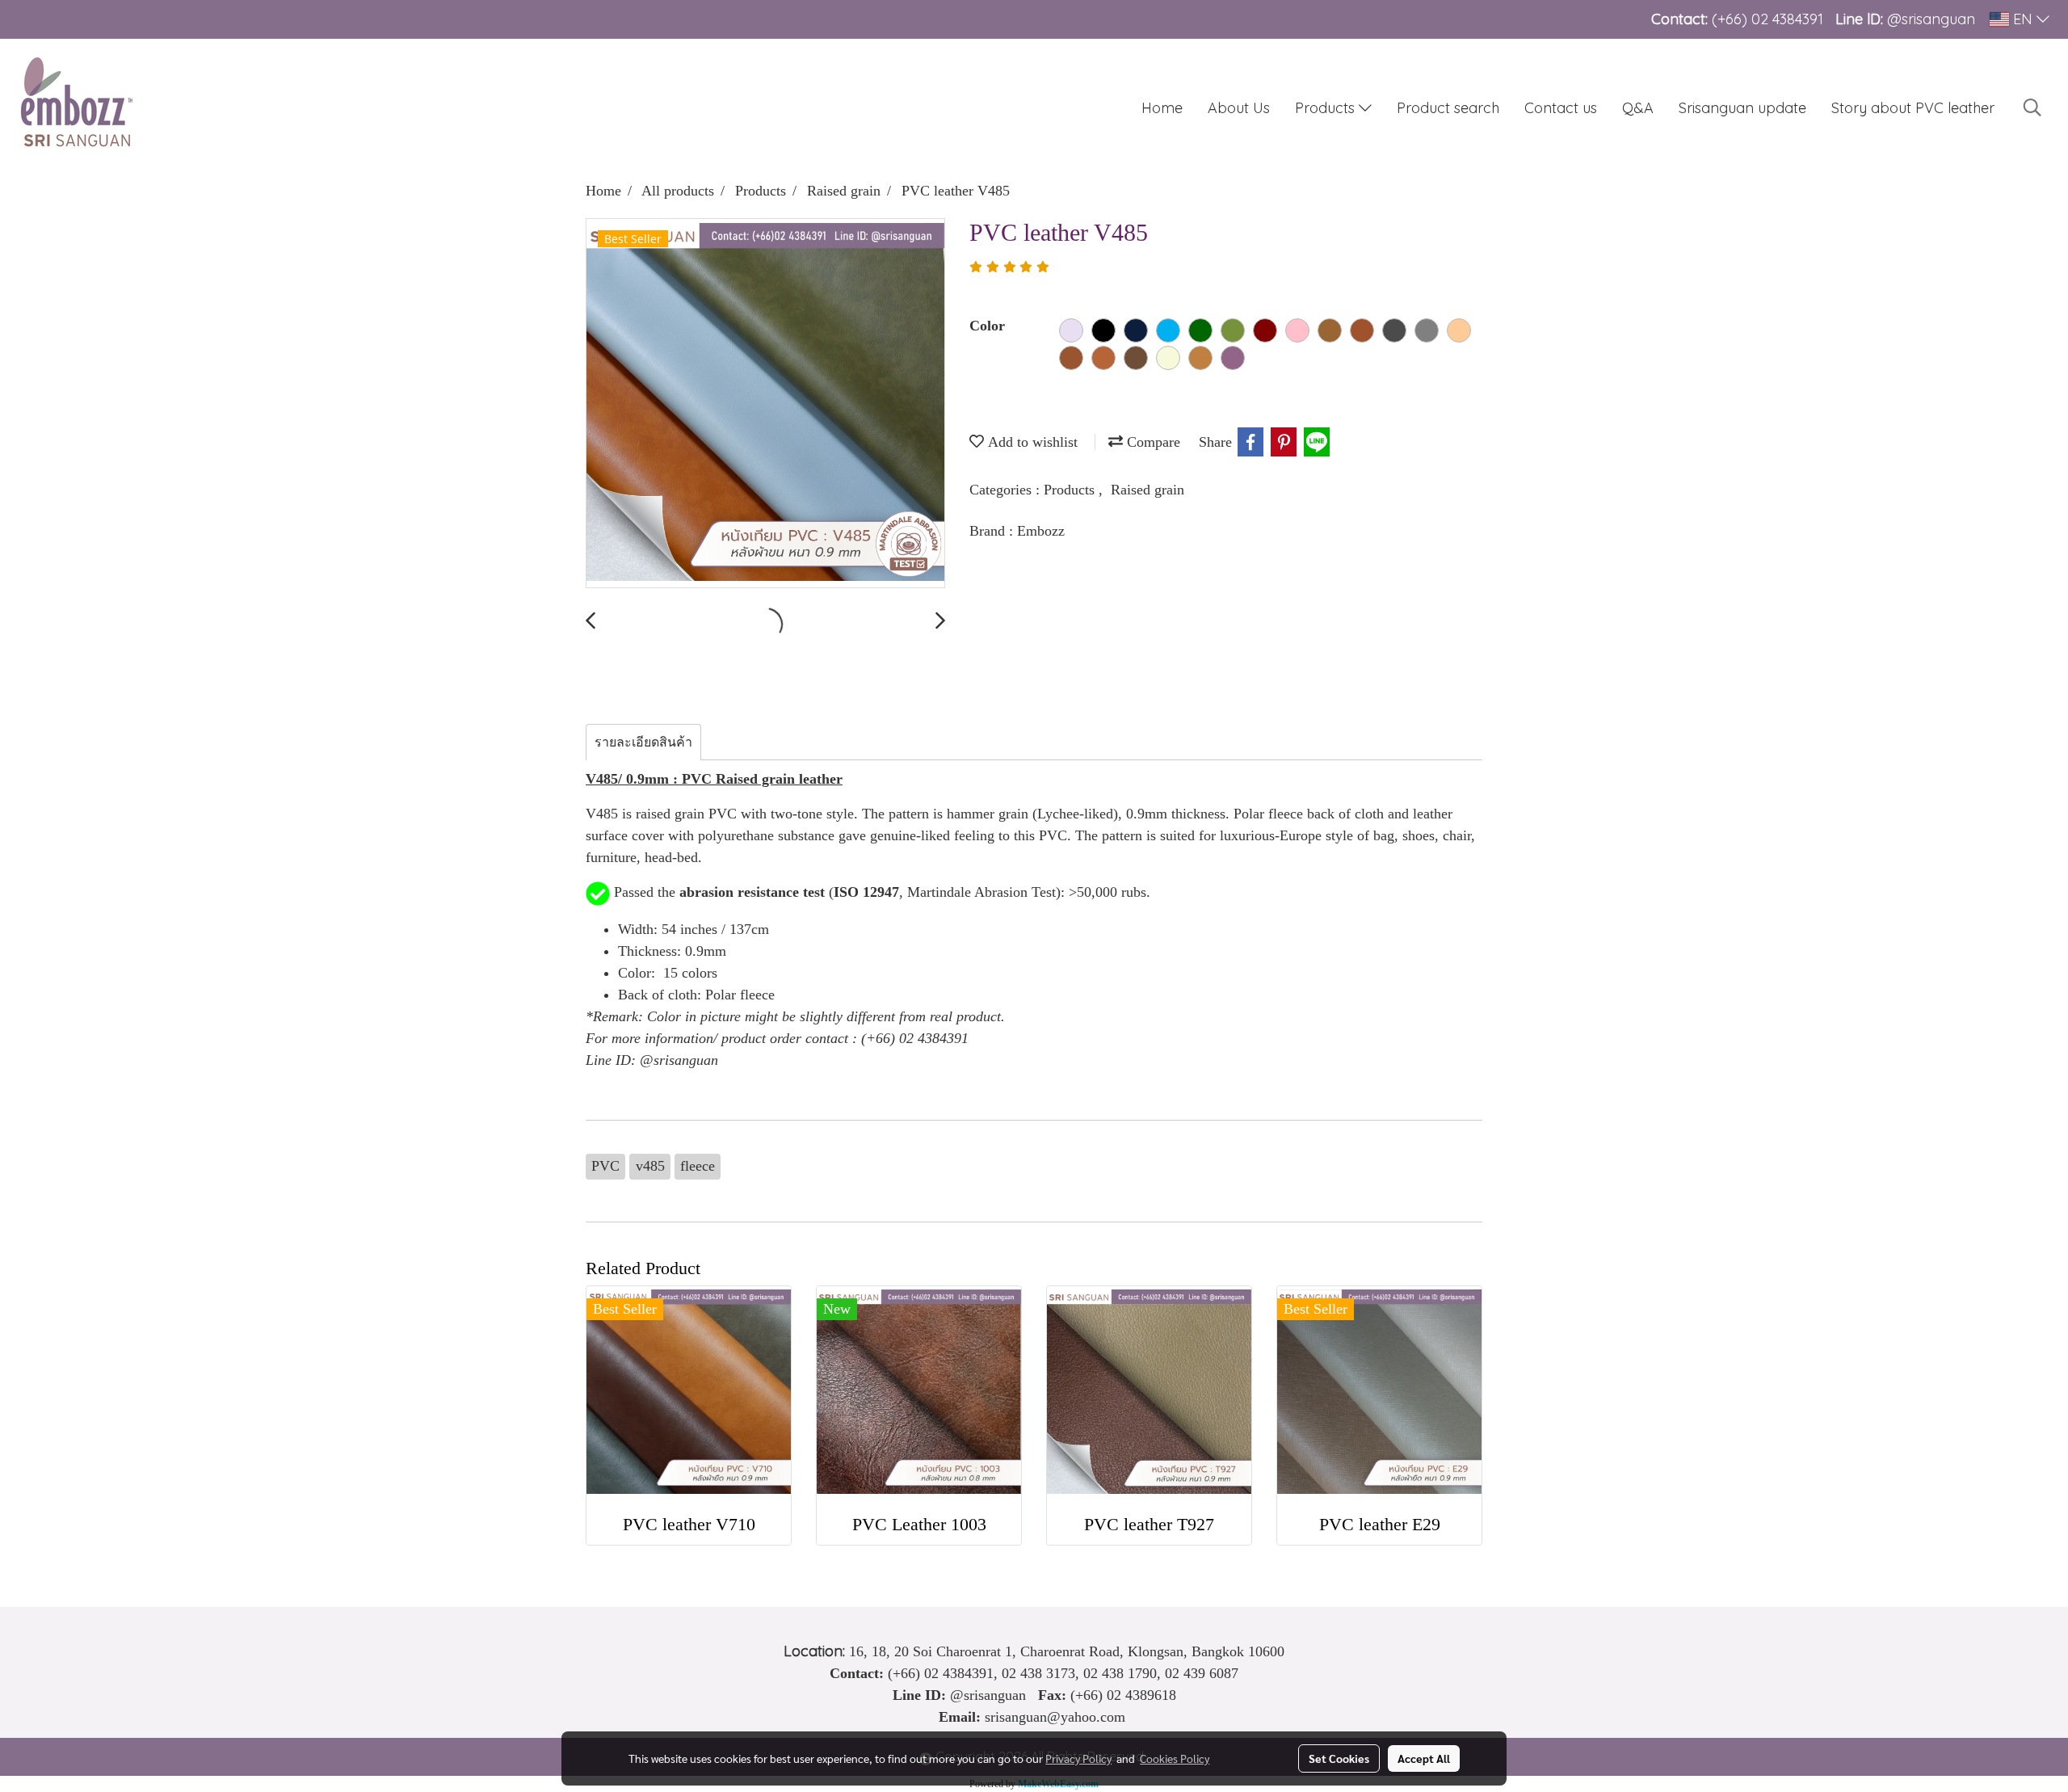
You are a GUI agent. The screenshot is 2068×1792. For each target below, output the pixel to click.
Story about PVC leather (1913, 108)
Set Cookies (1339, 1758)
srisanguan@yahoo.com (1055, 1717)
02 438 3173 (1038, 1673)
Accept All (1424, 1758)
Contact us (1561, 108)
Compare (1152, 442)
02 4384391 (1787, 19)
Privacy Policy (1078, 1758)
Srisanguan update (1742, 108)
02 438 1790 (1120, 1673)
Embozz (1041, 531)
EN (2023, 19)
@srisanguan (1933, 19)
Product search (1448, 108)
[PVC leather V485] (765, 404)
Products (1327, 108)
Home (1162, 108)
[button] (2032, 107)
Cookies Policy (1175, 1758)
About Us (1239, 108)
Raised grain (1147, 490)
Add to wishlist (1031, 442)
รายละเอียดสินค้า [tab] (643, 742)
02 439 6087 (1202, 1673)
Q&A (1638, 108)
